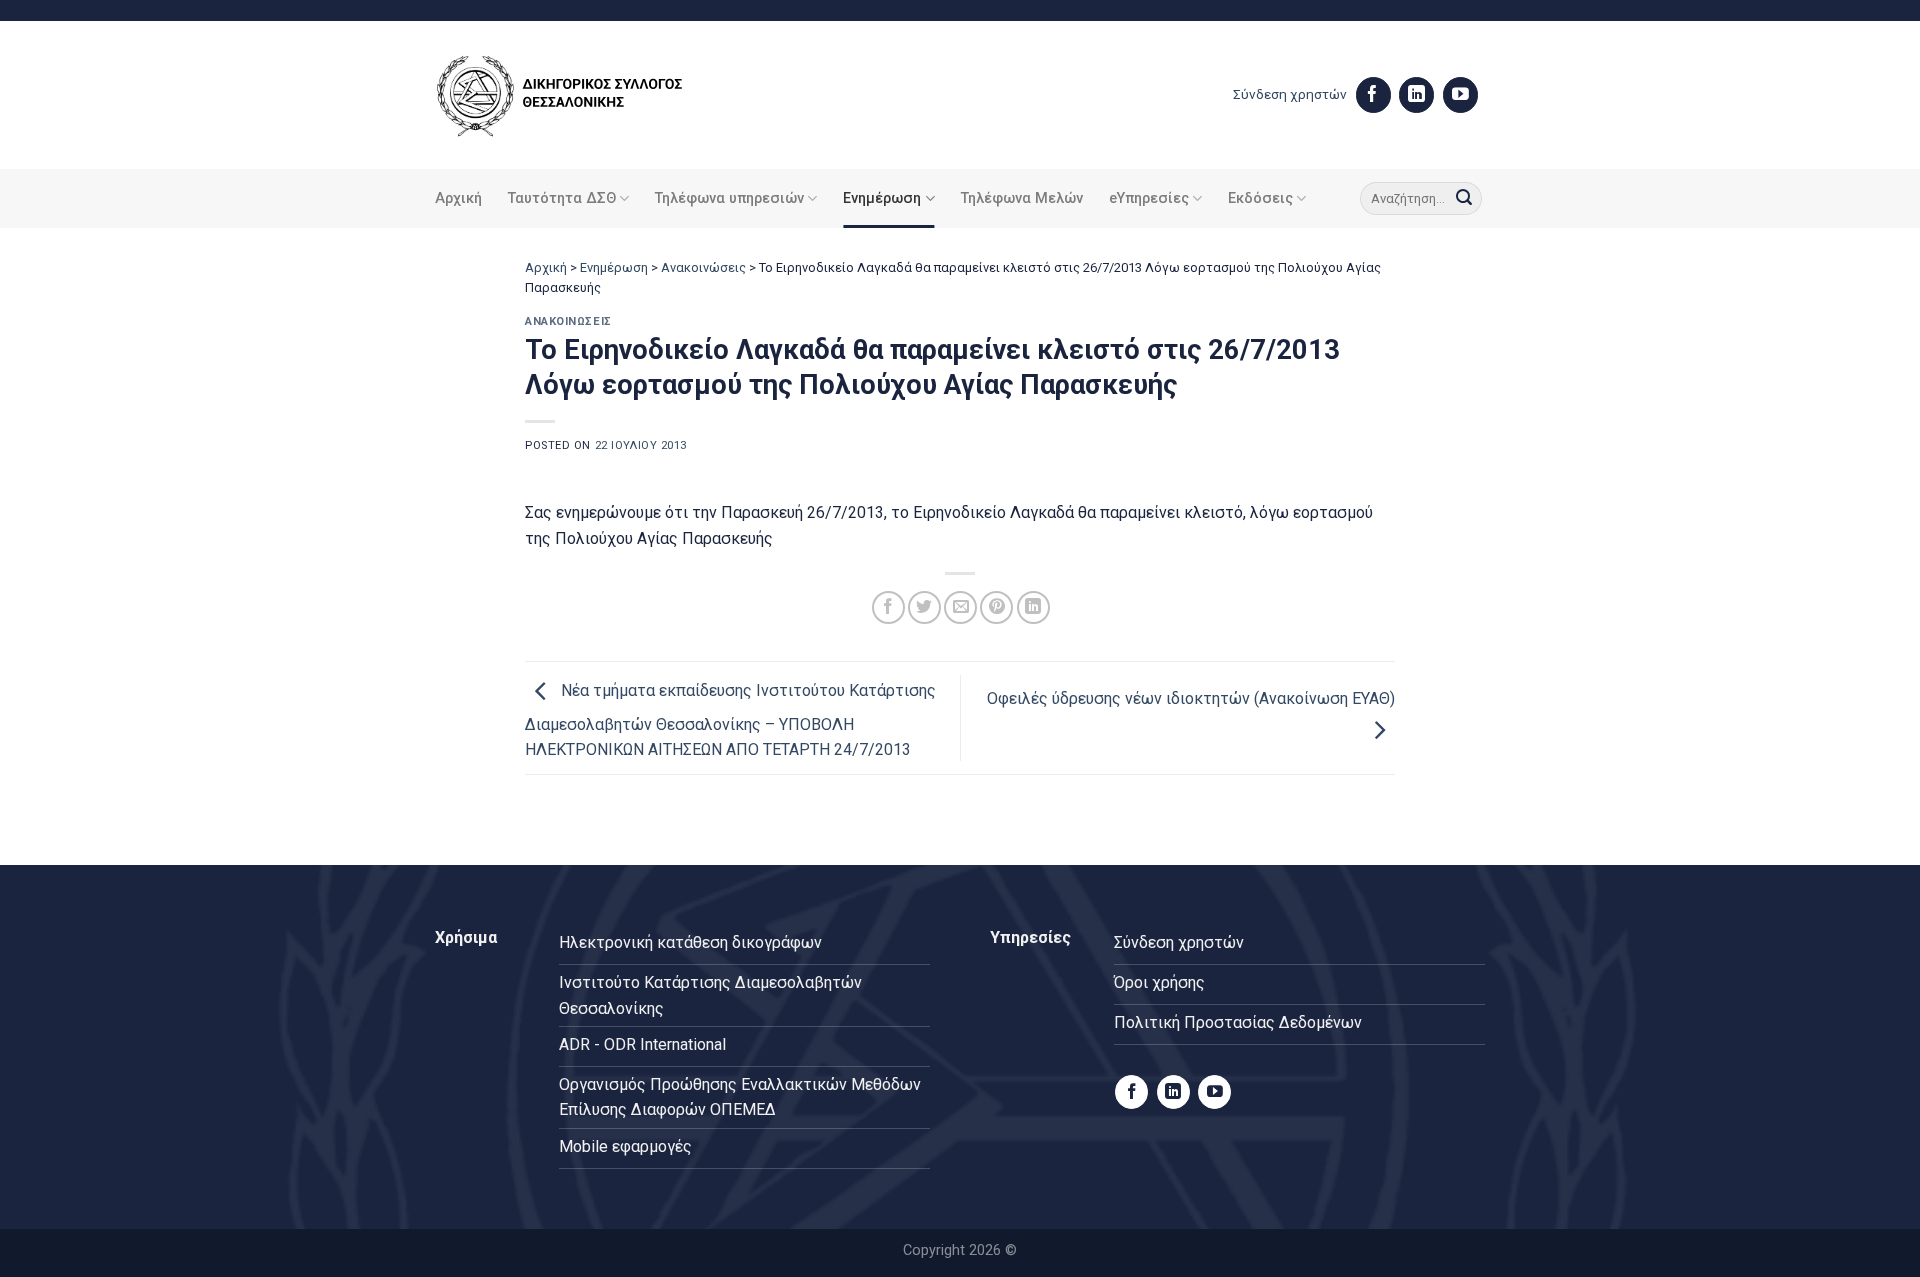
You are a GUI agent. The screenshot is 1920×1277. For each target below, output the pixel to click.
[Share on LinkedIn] (1033, 607)
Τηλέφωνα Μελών (1022, 198)
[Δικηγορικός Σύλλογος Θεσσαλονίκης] (585, 95)
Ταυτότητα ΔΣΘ (562, 198)
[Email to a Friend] (960, 607)
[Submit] (1464, 199)
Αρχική (458, 198)
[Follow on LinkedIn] (1416, 95)
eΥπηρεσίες (1149, 198)
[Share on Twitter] (924, 607)
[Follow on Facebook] (1373, 95)
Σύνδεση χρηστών (1290, 94)
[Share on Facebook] (888, 607)
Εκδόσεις (1260, 198)
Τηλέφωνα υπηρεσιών (729, 198)
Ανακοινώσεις (703, 267)
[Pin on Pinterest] (996, 607)
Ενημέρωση (882, 198)
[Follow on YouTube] (1460, 95)
